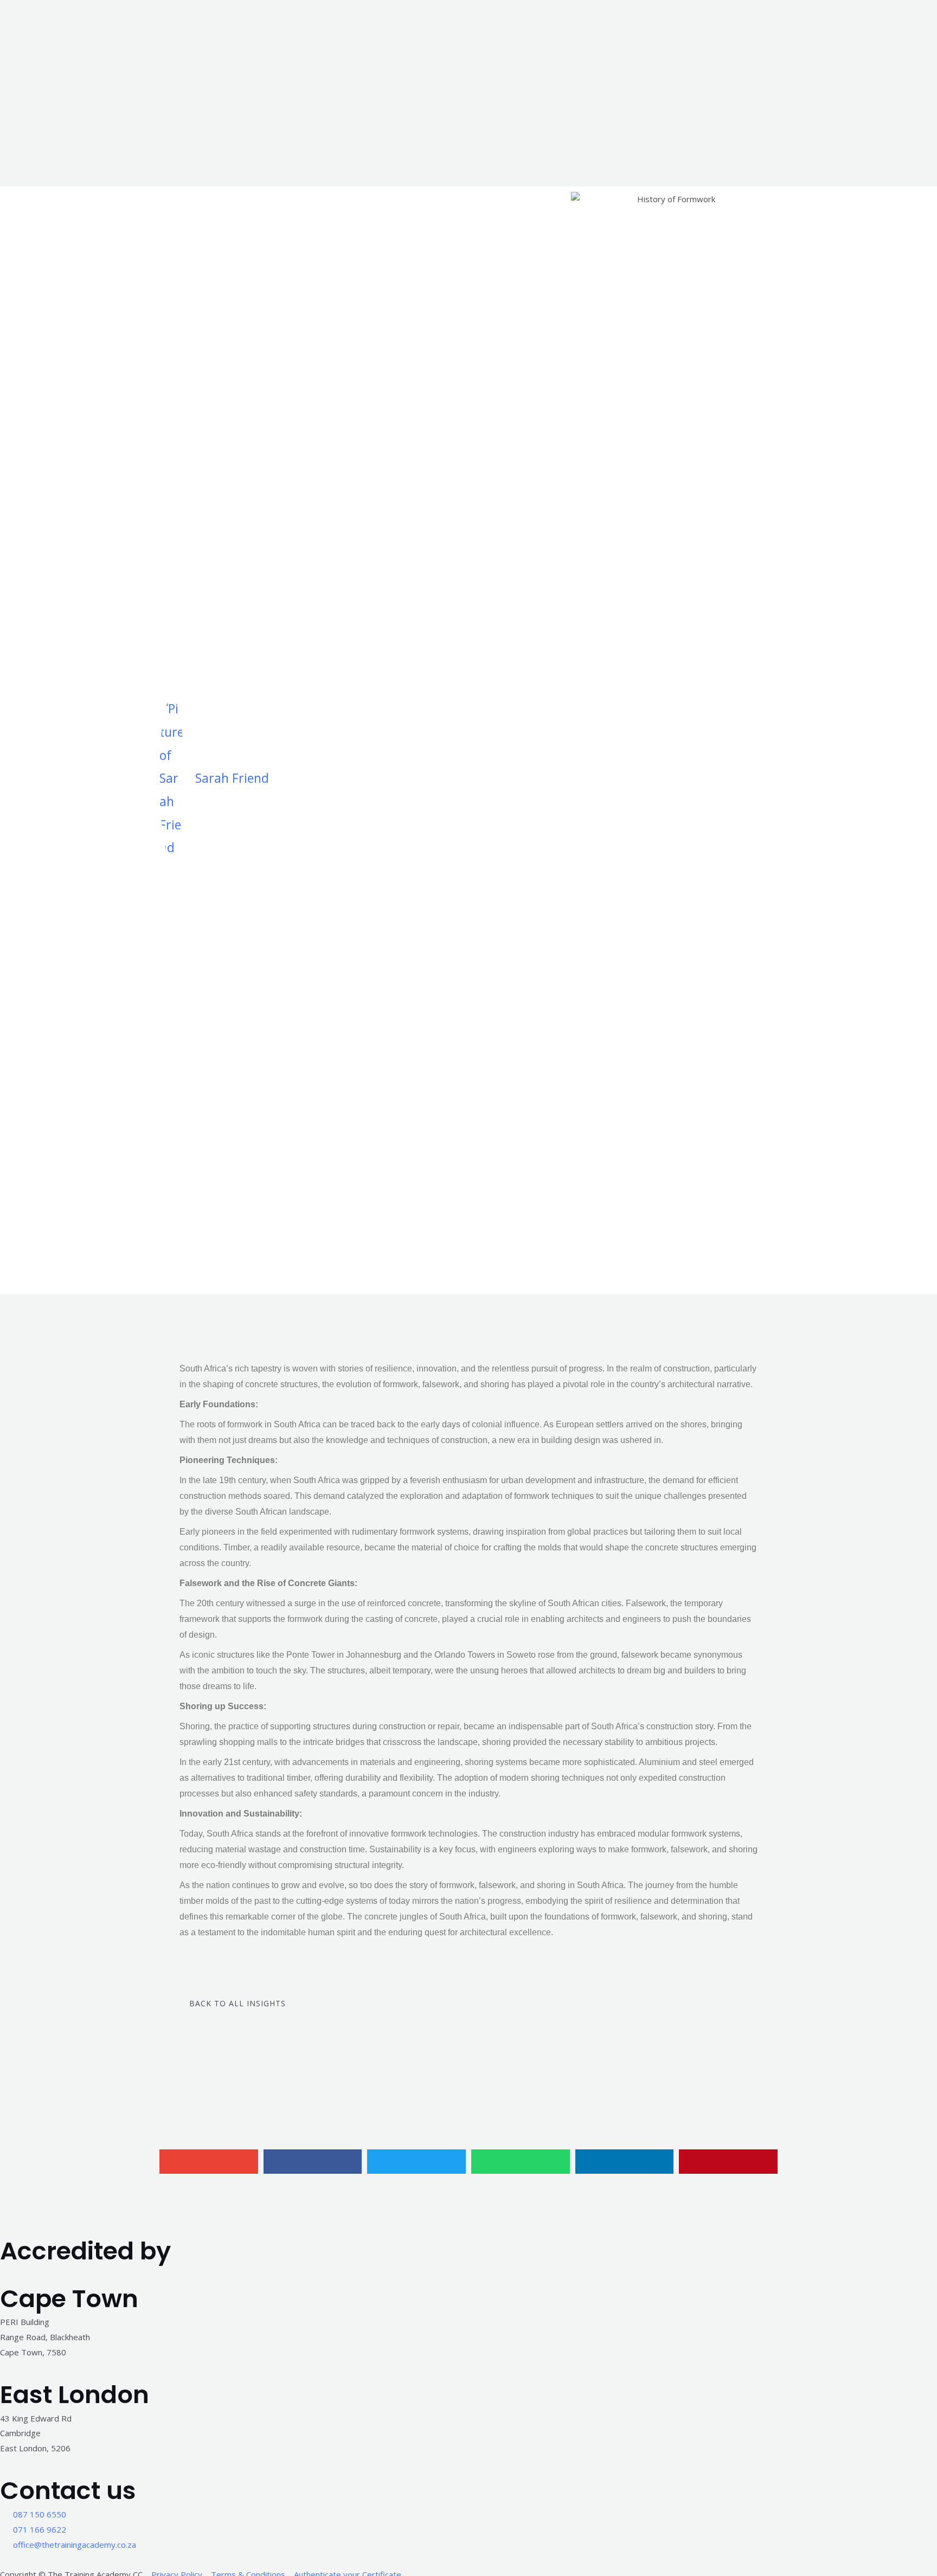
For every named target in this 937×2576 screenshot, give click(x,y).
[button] (209, 2162)
